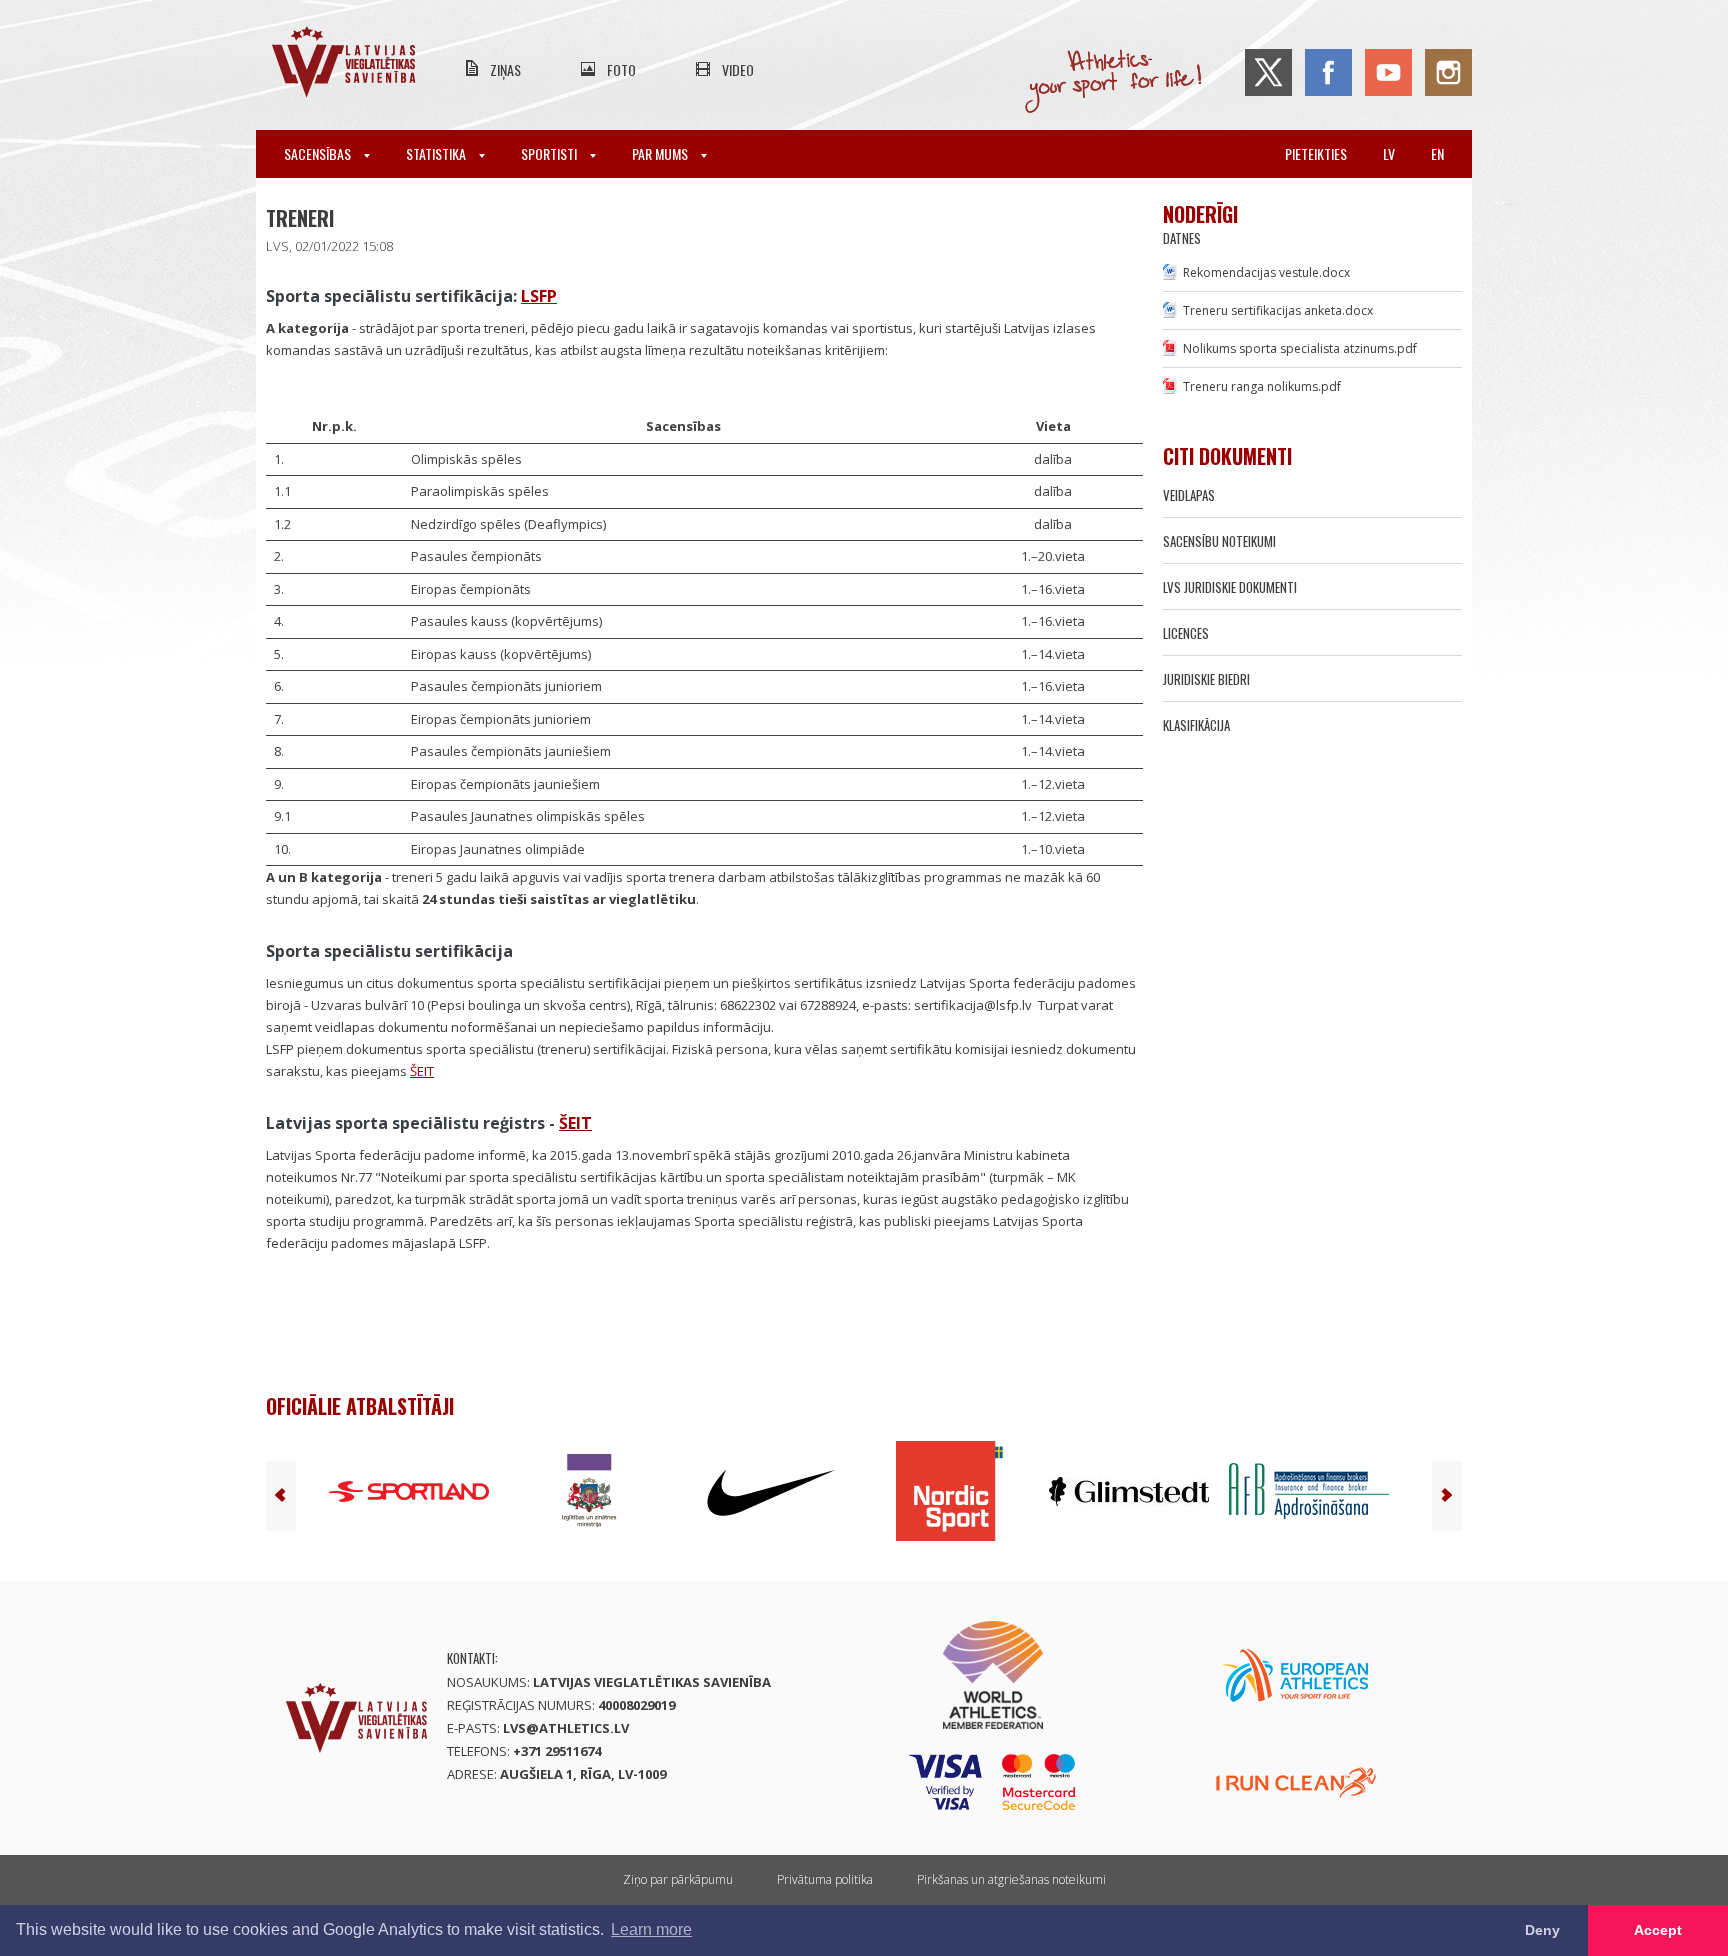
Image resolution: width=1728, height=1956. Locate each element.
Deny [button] (1542, 1930)
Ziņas (505, 69)
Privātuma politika (825, 1879)
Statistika (437, 153)
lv (1389, 153)
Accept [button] (1658, 1930)
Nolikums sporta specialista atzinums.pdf (1300, 348)
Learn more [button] (651, 1929)
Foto (621, 69)
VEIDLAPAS (1189, 495)
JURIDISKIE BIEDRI (1206, 679)
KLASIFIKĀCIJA (1196, 725)
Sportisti (550, 153)
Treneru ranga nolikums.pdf (1262, 386)
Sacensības (319, 153)
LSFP (539, 296)
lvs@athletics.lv (566, 1728)
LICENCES (1186, 633)
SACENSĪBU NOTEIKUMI (1219, 541)
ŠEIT (422, 1071)
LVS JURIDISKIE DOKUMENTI (1230, 587)
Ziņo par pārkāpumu (678, 1879)
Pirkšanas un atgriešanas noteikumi (1011, 1879)
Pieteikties (1316, 153)
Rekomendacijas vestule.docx (1266, 272)
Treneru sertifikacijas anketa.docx (1278, 310)
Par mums (661, 153)
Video (738, 69)
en (1437, 153)
